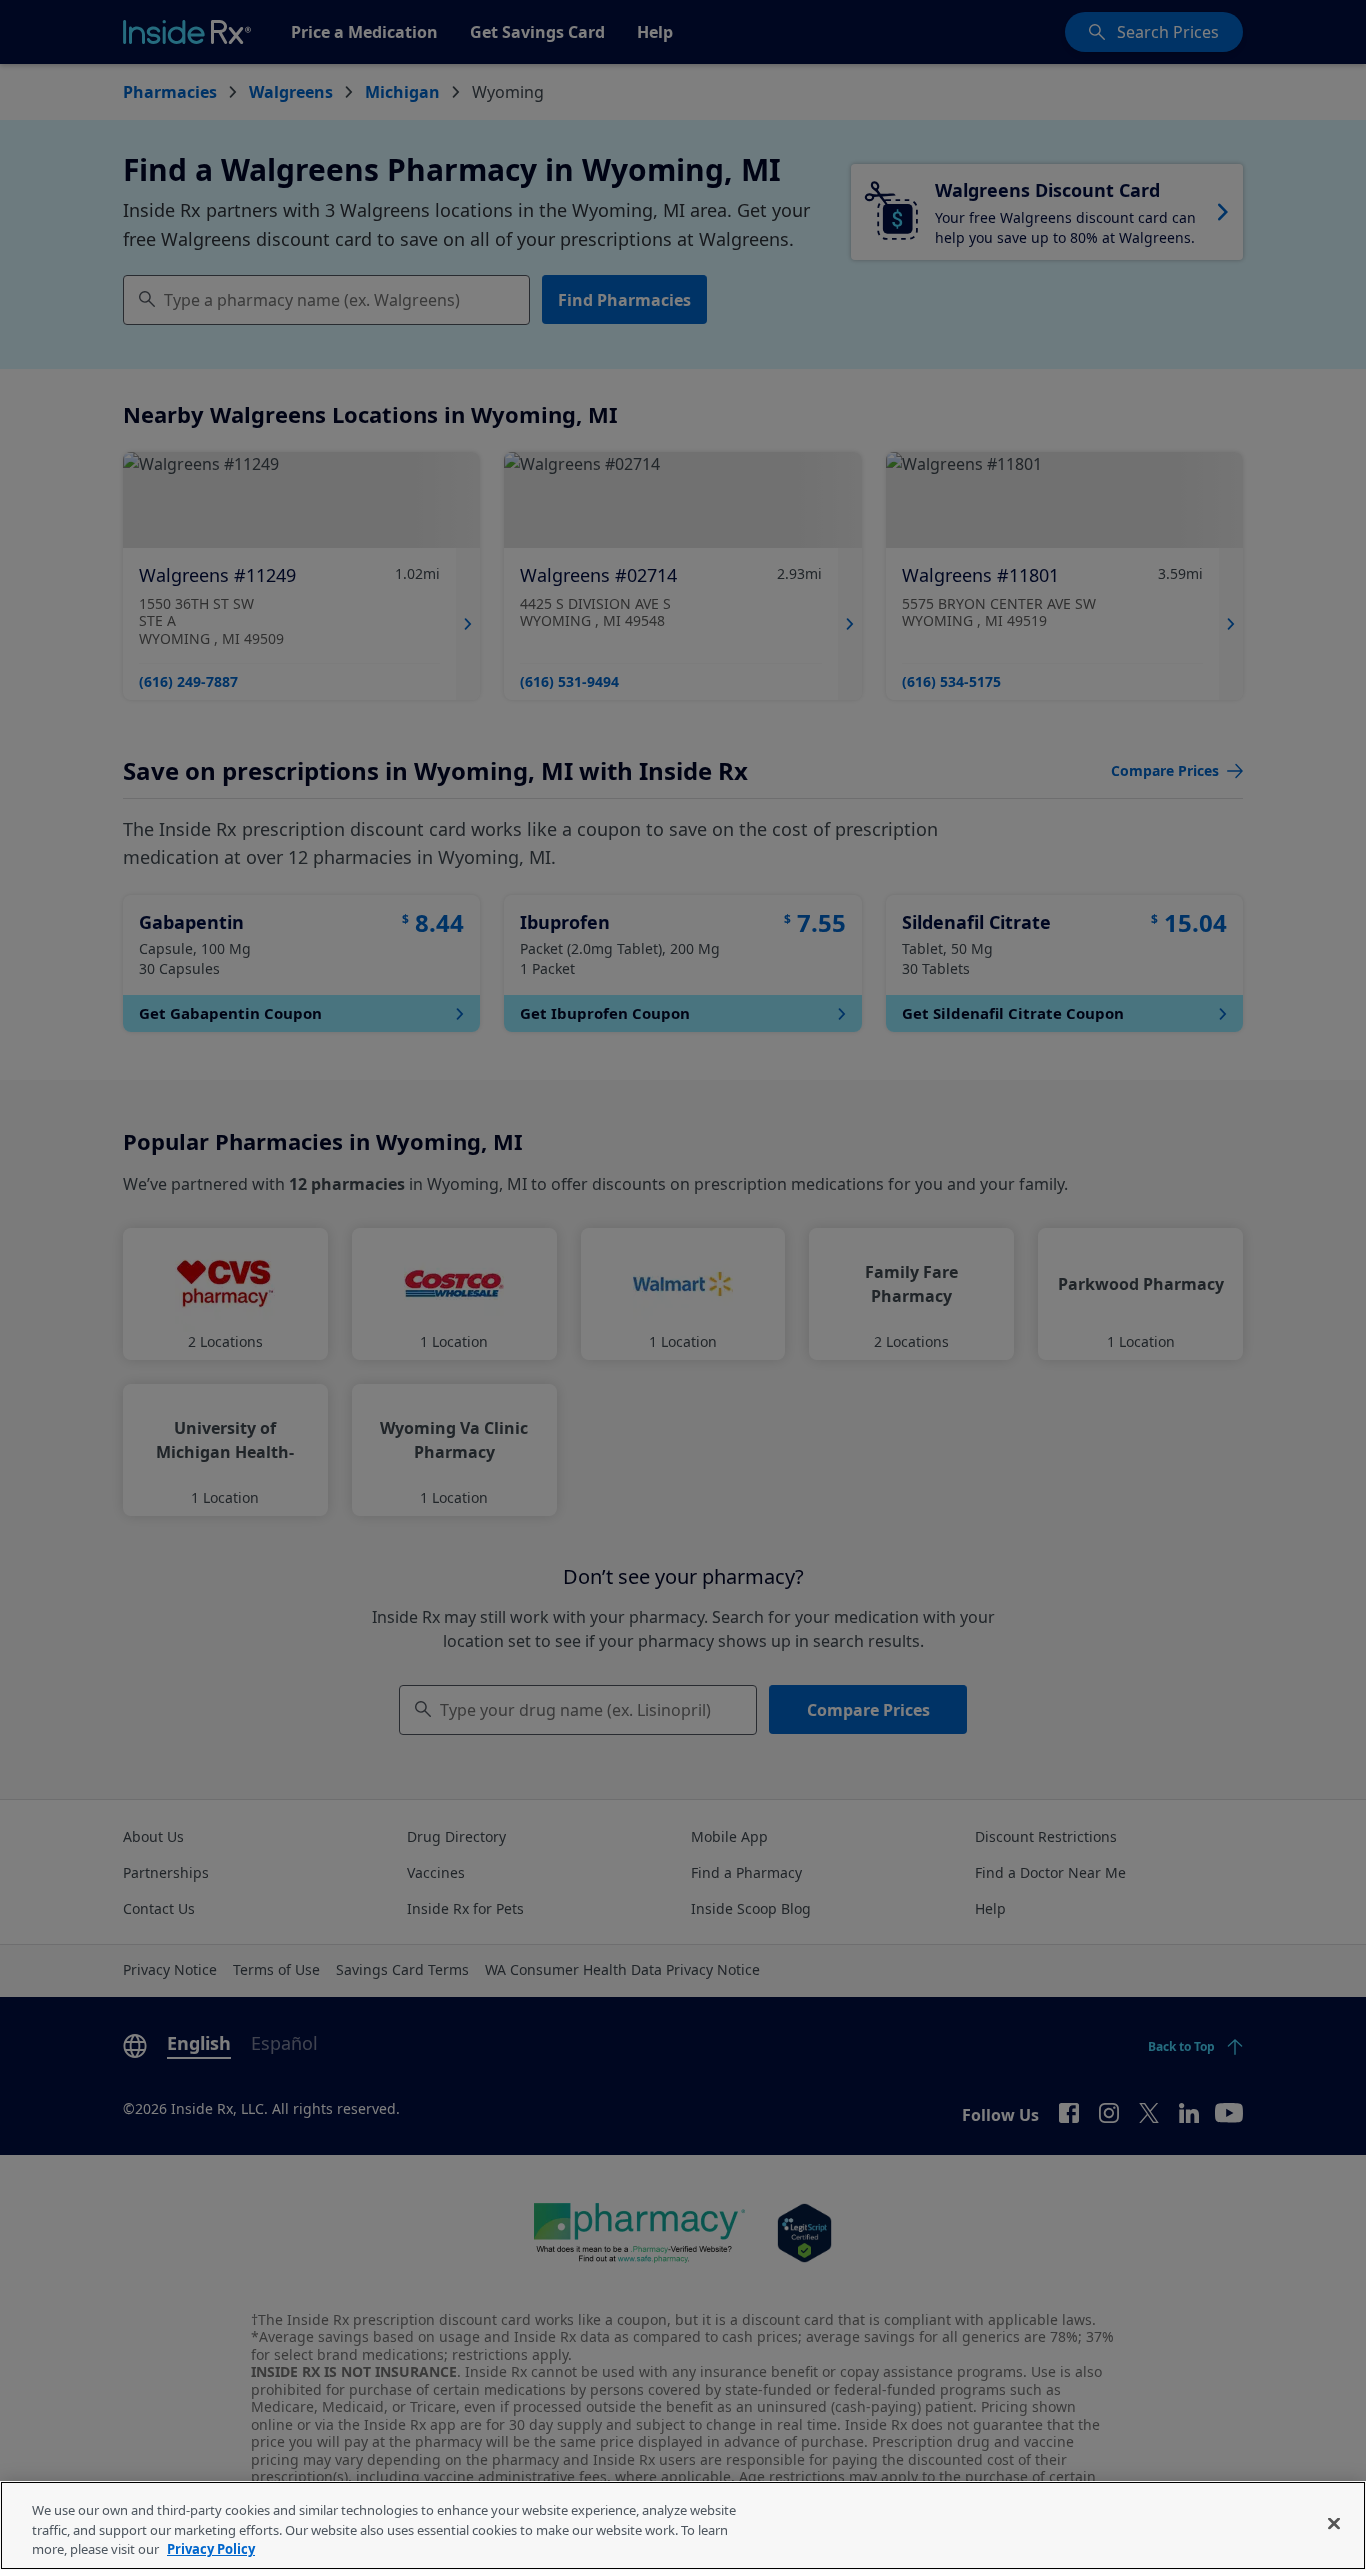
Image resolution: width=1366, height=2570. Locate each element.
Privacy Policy (211, 2549)
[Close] (1334, 2523)
